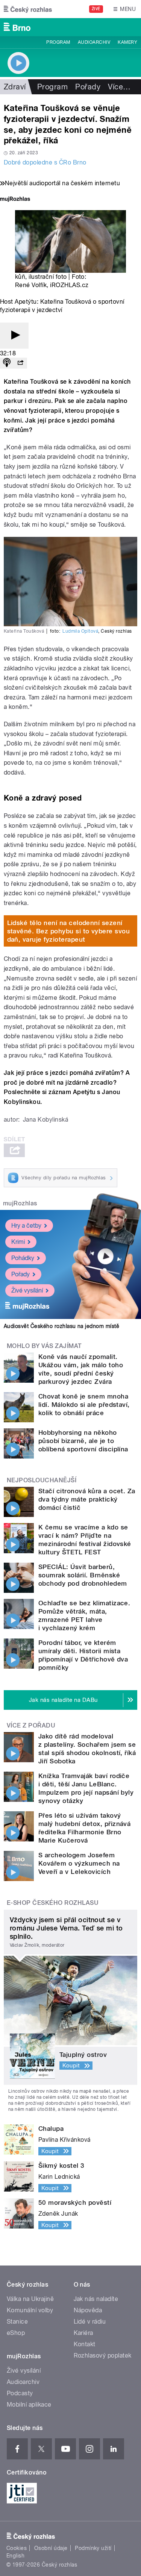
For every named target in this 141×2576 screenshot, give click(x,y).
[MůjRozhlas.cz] (15, 200)
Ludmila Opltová (80, 631)
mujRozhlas (20, 1203)
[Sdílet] (20, 363)
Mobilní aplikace (29, 2405)
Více (119, 87)
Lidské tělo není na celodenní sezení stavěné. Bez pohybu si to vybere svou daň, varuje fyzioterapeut (69, 931)
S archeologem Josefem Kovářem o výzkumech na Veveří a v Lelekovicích (79, 1863)
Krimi (18, 1242)
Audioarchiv (94, 42)
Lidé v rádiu (90, 2322)
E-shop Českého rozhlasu (53, 1903)
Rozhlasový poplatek (103, 2355)
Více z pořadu (31, 1725)
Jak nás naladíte (96, 2299)
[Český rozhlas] (28, 9)
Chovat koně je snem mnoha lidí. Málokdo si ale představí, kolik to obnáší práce (84, 1405)
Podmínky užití (93, 2548)
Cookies (17, 2548)
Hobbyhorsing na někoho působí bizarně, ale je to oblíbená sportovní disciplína (83, 1441)
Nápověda (88, 2310)
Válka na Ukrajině (30, 2299)
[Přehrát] (14, 336)
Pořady (88, 87)
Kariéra (83, 2333)
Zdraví (15, 87)
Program (58, 42)
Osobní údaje (51, 2548)
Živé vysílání (27, 1290)
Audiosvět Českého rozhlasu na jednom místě (61, 1326)
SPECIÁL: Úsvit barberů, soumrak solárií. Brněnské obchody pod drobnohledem (83, 1575)
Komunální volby (30, 2310)
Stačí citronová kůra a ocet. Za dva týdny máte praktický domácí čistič (87, 1499)
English (15, 2556)
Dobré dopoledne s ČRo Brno (45, 162)
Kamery (127, 42)
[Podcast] (7, 363)
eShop (16, 2333)
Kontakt (85, 2344)
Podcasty (20, 2393)
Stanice (17, 2322)
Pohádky (23, 1258)
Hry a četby (26, 1226)
